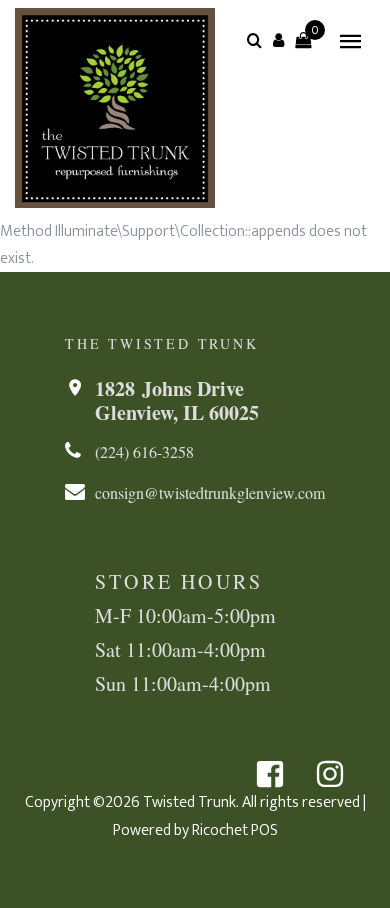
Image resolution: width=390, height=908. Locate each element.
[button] (279, 40)
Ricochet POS (235, 830)
